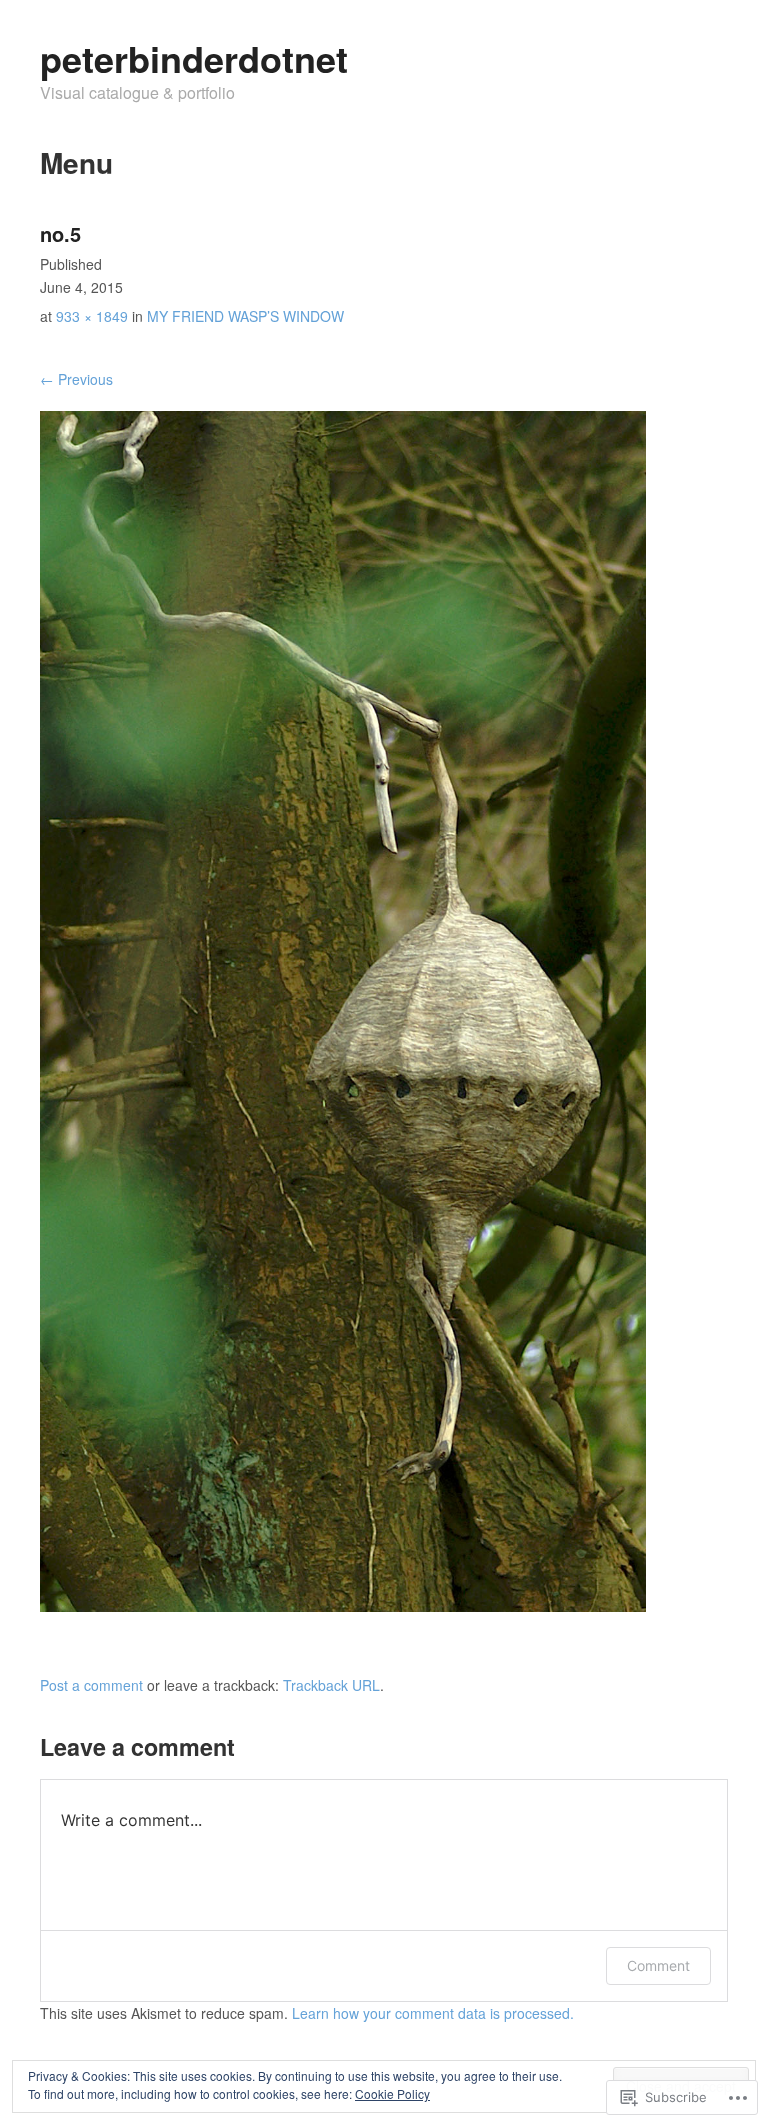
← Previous (76, 379)
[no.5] (343, 1606)
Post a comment (91, 1685)
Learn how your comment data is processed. (433, 2013)
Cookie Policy (392, 2093)
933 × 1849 (92, 316)
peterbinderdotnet (194, 58)
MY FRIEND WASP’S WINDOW (245, 316)
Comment (658, 1965)
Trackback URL (331, 1685)
